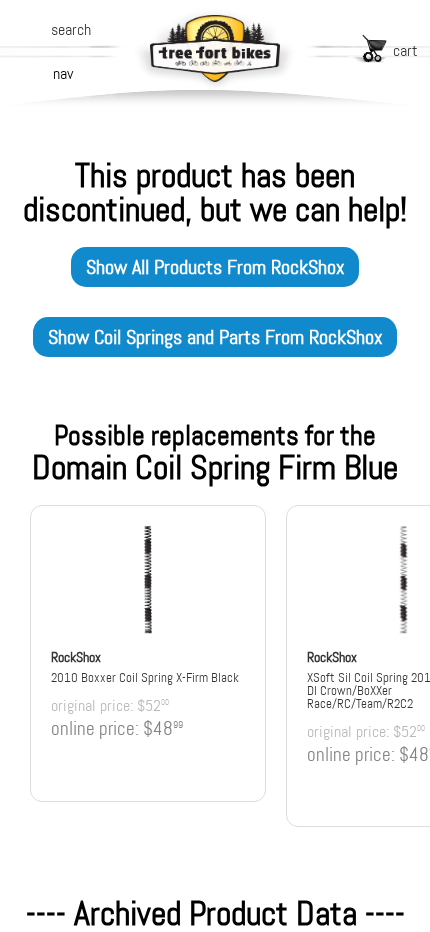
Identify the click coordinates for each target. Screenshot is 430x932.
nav (63, 73)
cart (405, 50)
